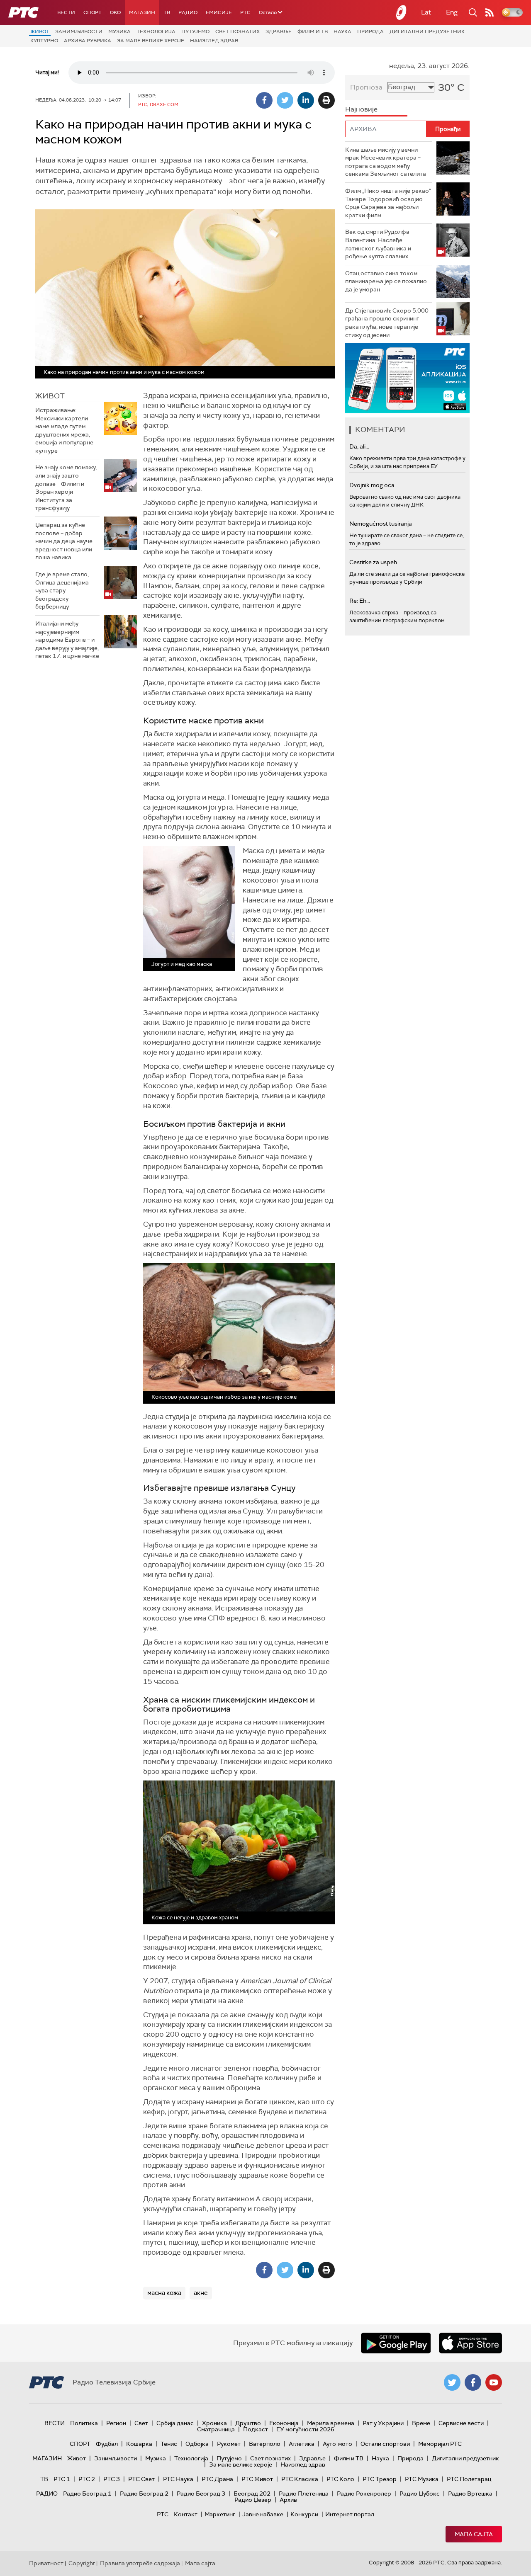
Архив (288, 2500)
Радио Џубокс (420, 2494)
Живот (40, 32)
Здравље (279, 32)
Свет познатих (237, 32)
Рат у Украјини (383, 2423)
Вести (66, 12)
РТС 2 (87, 2479)
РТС (245, 12)
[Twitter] (285, 100)
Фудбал (107, 2444)
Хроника (214, 2423)
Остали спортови (385, 2444)
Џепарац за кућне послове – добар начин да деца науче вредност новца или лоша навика (64, 541)
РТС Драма (217, 2479)
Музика (119, 32)
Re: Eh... (360, 601)
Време (421, 2423)
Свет (141, 2423)
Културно (44, 41)
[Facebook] (264, 100)
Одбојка (197, 2444)
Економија (284, 2423)
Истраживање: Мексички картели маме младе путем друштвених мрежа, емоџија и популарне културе (64, 430)
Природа (370, 32)
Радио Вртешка (470, 2494)
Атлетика (302, 2444)
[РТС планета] (402, 12)
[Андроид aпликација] (407, 378)
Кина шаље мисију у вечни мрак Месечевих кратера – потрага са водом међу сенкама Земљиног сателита (386, 162)
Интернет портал (350, 2514)
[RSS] (490, 12)
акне (201, 2293)
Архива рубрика (88, 41)
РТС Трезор (380, 2479)
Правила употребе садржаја (140, 2563)
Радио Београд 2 (144, 2494)
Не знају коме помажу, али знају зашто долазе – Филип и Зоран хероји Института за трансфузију (66, 488)
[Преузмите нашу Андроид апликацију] (396, 2343)
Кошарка (139, 2444)
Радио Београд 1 (87, 2494)
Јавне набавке (263, 2514)
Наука (342, 32)
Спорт (93, 12)
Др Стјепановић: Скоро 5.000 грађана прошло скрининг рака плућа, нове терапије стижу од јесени (387, 323)
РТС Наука (178, 2479)
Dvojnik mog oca (372, 485)
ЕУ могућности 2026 (305, 2429)
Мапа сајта (474, 2534)
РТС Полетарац (469, 2479)
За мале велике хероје (151, 41)
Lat (426, 12)
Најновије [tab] (361, 109)
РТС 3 (112, 2479)
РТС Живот (257, 2479)
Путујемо (195, 32)
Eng (452, 12)
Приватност (46, 2563)
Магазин (142, 12)
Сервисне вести (461, 2423)
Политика (84, 2423)
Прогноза (366, 87)
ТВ (167, 12)
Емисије (219, 12)
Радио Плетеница (304, 2494)
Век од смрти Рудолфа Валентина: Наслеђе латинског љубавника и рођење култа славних (378, 244)
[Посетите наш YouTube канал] (494, 2382)
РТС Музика (422, 2479)
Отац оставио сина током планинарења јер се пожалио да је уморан (386, 281)
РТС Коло (340, 2479)
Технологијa (156, 32)
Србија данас (175, 2423)
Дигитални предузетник (427, 32)
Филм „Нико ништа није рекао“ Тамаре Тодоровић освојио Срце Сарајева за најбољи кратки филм (388, 203)
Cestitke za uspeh (373, 562)
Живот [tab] (50, 396)
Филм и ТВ (313, 32)
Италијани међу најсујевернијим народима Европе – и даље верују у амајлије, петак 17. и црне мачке (67, 640)
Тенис (169, 2444)
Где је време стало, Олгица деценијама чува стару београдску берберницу (62, 590)
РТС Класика (300, 2479)
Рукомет (229, 2444)
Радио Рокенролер (364, 2494)
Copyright (82, 2563)
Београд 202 (252, 2494)
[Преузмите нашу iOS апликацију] (470, 2343)
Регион (116, 2423)
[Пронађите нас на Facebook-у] (473, 2382)
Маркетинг (220, 2514)
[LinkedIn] (306, 100)
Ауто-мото (337, 2444)
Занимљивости (79, 32)
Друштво (248, 2423)
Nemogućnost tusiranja (381, 524)
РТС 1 (62, 2479)
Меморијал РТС (440, 2444)
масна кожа (164, 2293)
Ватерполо (265, 2444)
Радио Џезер (253, 2500)
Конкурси (304, 2514)
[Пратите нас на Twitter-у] (452, 2382)
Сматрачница (216, 2429)
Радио (188, 12)
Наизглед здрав (214, 41)
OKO (115, 12)
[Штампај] (326, 100)
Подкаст (256, 2429)
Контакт (186, 2514)
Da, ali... (359, 446)
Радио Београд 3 (201, 2494)
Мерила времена (331, 2423)
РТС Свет (141, 2479)
